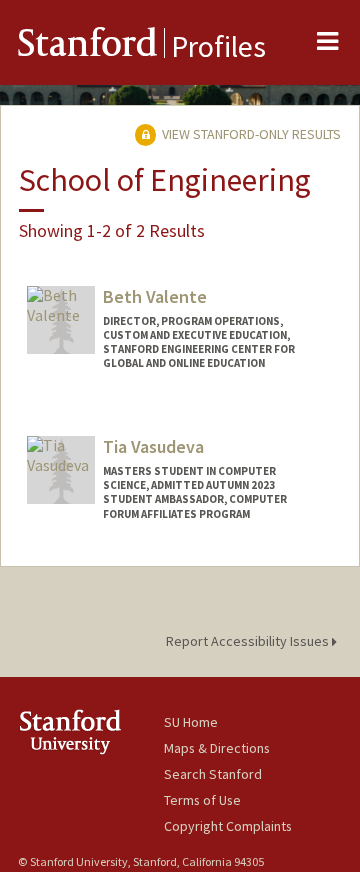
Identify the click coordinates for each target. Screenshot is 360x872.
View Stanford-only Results (250, 134)
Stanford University (91, 731)
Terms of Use (202, 800)
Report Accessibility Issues (249, 641)
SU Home (191, 722)
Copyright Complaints (228, 826)
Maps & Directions (217, 748)
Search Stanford (213, 774)
